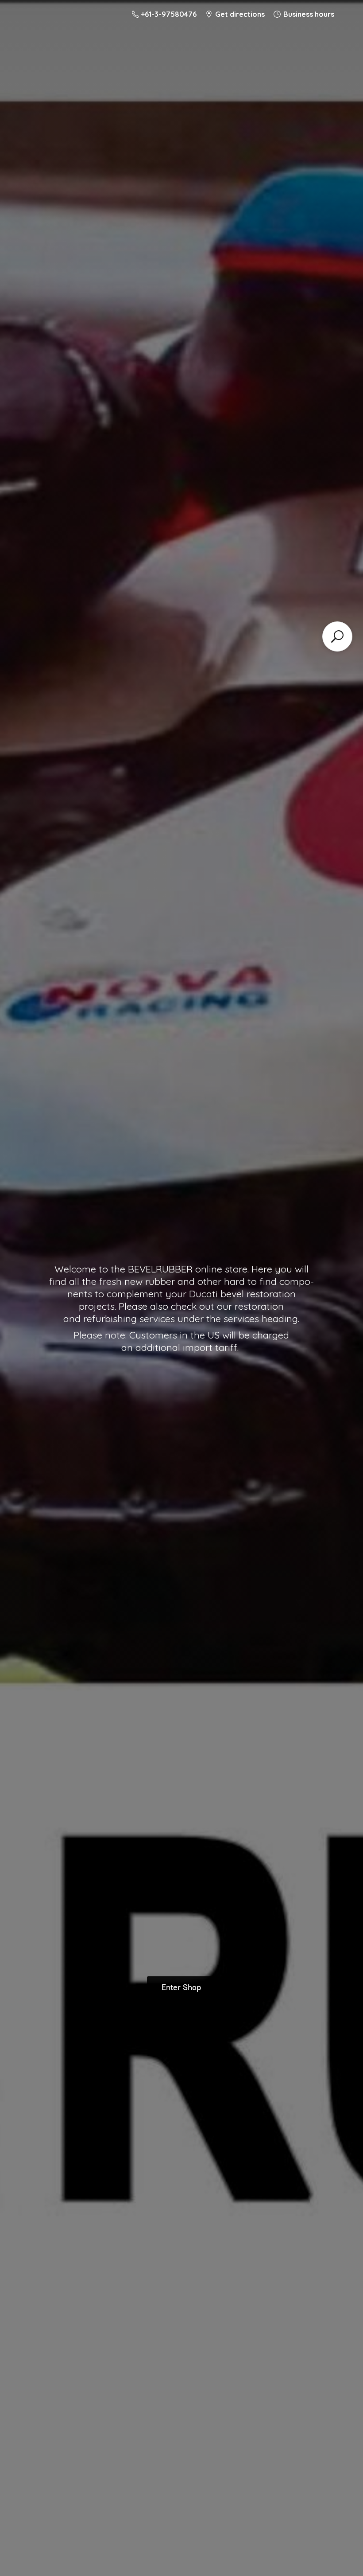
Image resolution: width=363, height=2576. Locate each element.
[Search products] (337, 636)
